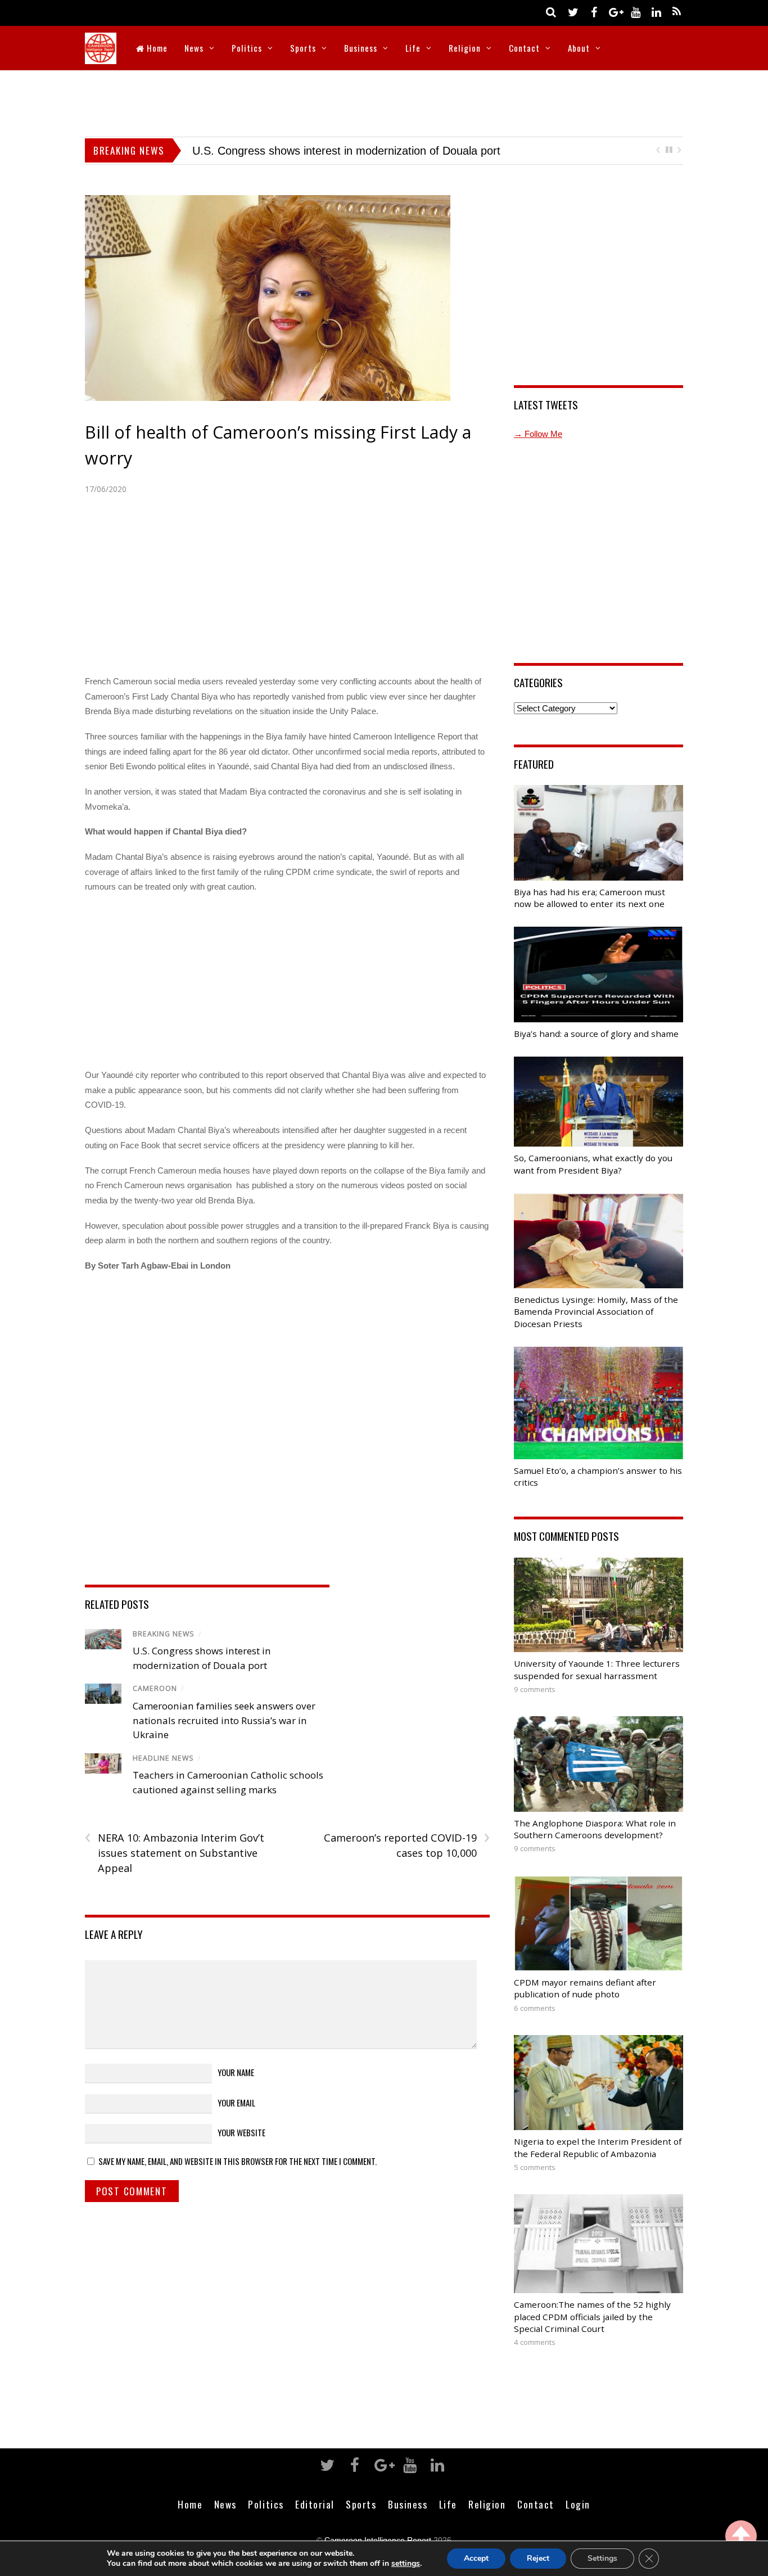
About (579, 48)
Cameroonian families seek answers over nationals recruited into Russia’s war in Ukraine (224, 1720)
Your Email (236, 2103)
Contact (524, 48)
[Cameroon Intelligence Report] (101, 57)
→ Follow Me (538, 434)
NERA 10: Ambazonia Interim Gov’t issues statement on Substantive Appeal (175, 1852)
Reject (538, 2558)
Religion (465, 48)
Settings (602, 2558)
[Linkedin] (656, 12)
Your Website (241, 2132)
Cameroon (155, 1688)
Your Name (236, 2072)
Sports (303, 48)
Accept (476, 2558)
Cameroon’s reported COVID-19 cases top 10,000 (406, 1845)
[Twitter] (573, 12)
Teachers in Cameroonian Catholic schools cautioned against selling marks (378, 151)
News (194, 48)
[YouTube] (635, 12)
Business (361, 48)
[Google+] (615, 12)
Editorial (315, 2504)
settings (406, 2564)
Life (413, 48)
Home (156, 48)
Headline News (163, 1758)
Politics (247, 48)
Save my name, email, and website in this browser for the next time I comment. (238, 2161)
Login (578, 2504)
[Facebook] (594, 12)
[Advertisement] (384, 101)
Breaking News (164, 1634)
